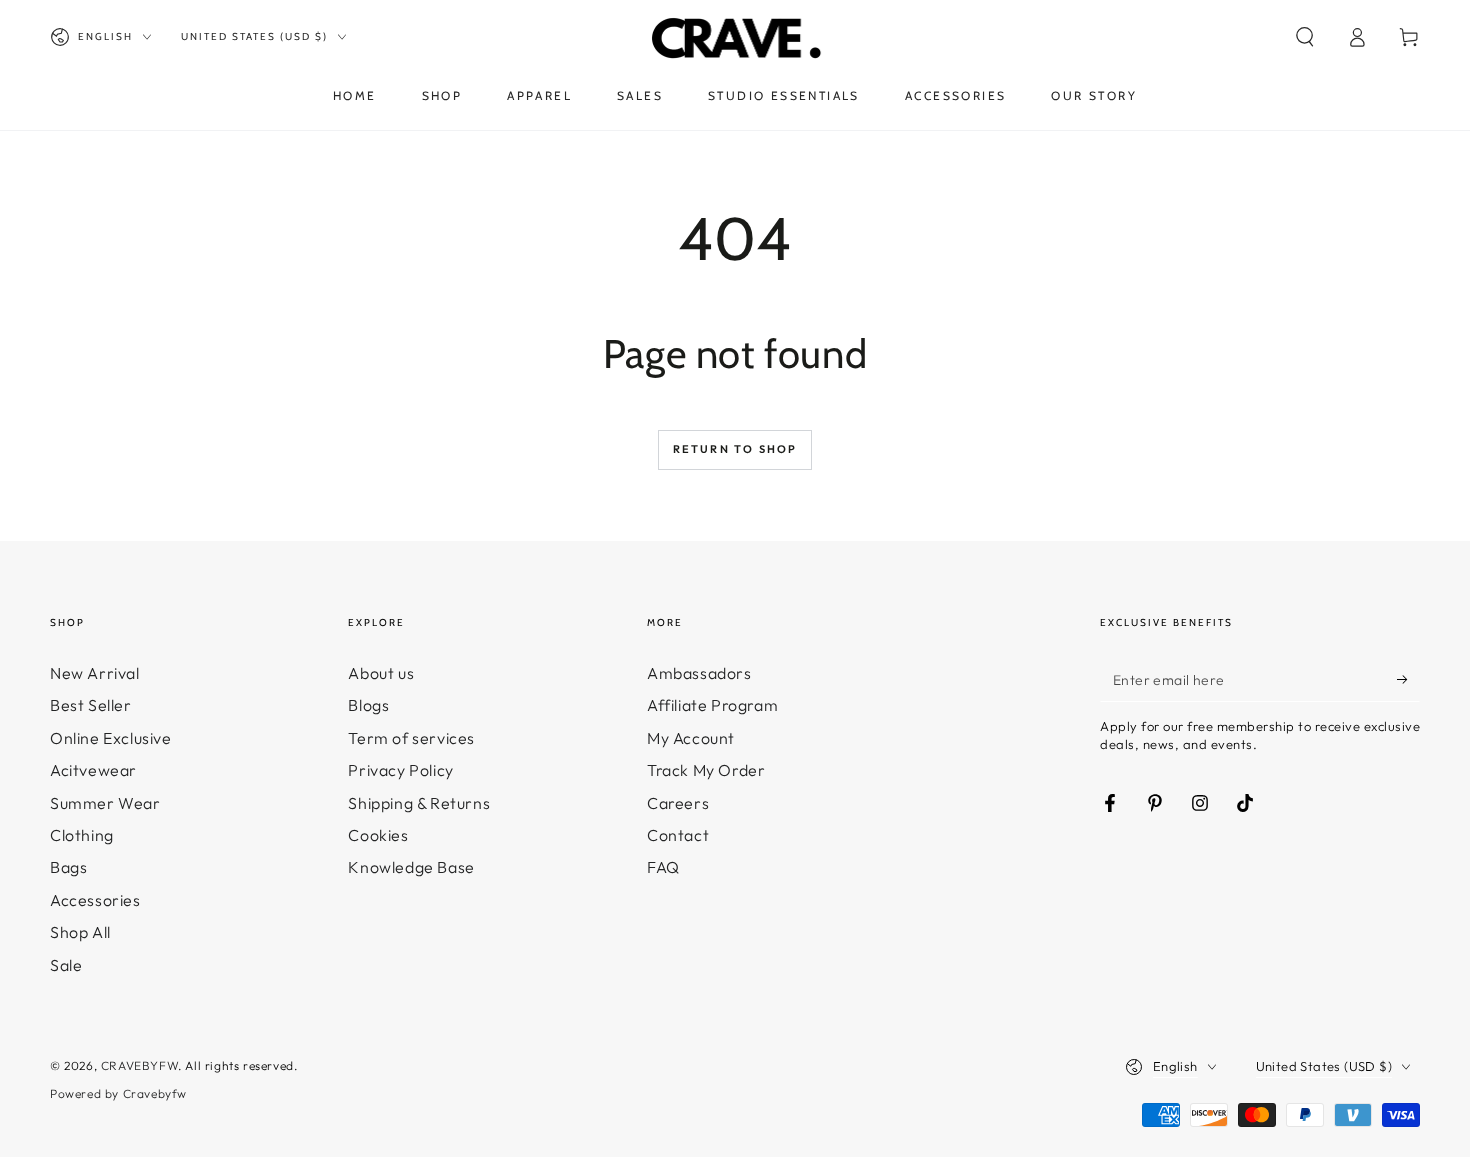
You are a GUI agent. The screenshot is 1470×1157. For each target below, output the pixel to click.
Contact (678, 835)
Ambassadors (699, 673)
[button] (1305, 37)
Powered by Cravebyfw (118, 1093)
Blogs (368, 705)
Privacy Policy (400, 770)
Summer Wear (105, 803)
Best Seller (91, 705)
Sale (66, 965)
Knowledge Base (411, 867)
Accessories (95, 900)
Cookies (378, 835)
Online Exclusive (111, 738)
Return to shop (735, 449)
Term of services (411, 738)
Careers (678, 803)
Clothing (82, 835)
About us (381, 673)
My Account (691, 738)
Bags (68, 867)
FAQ (663, 867)
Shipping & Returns (419, 803)
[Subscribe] (1408, 679)
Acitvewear (93, 770)
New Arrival (95, 673)
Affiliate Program (712, 705)
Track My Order (706, 770)
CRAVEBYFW (139, 1065)
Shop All (80, 932)
